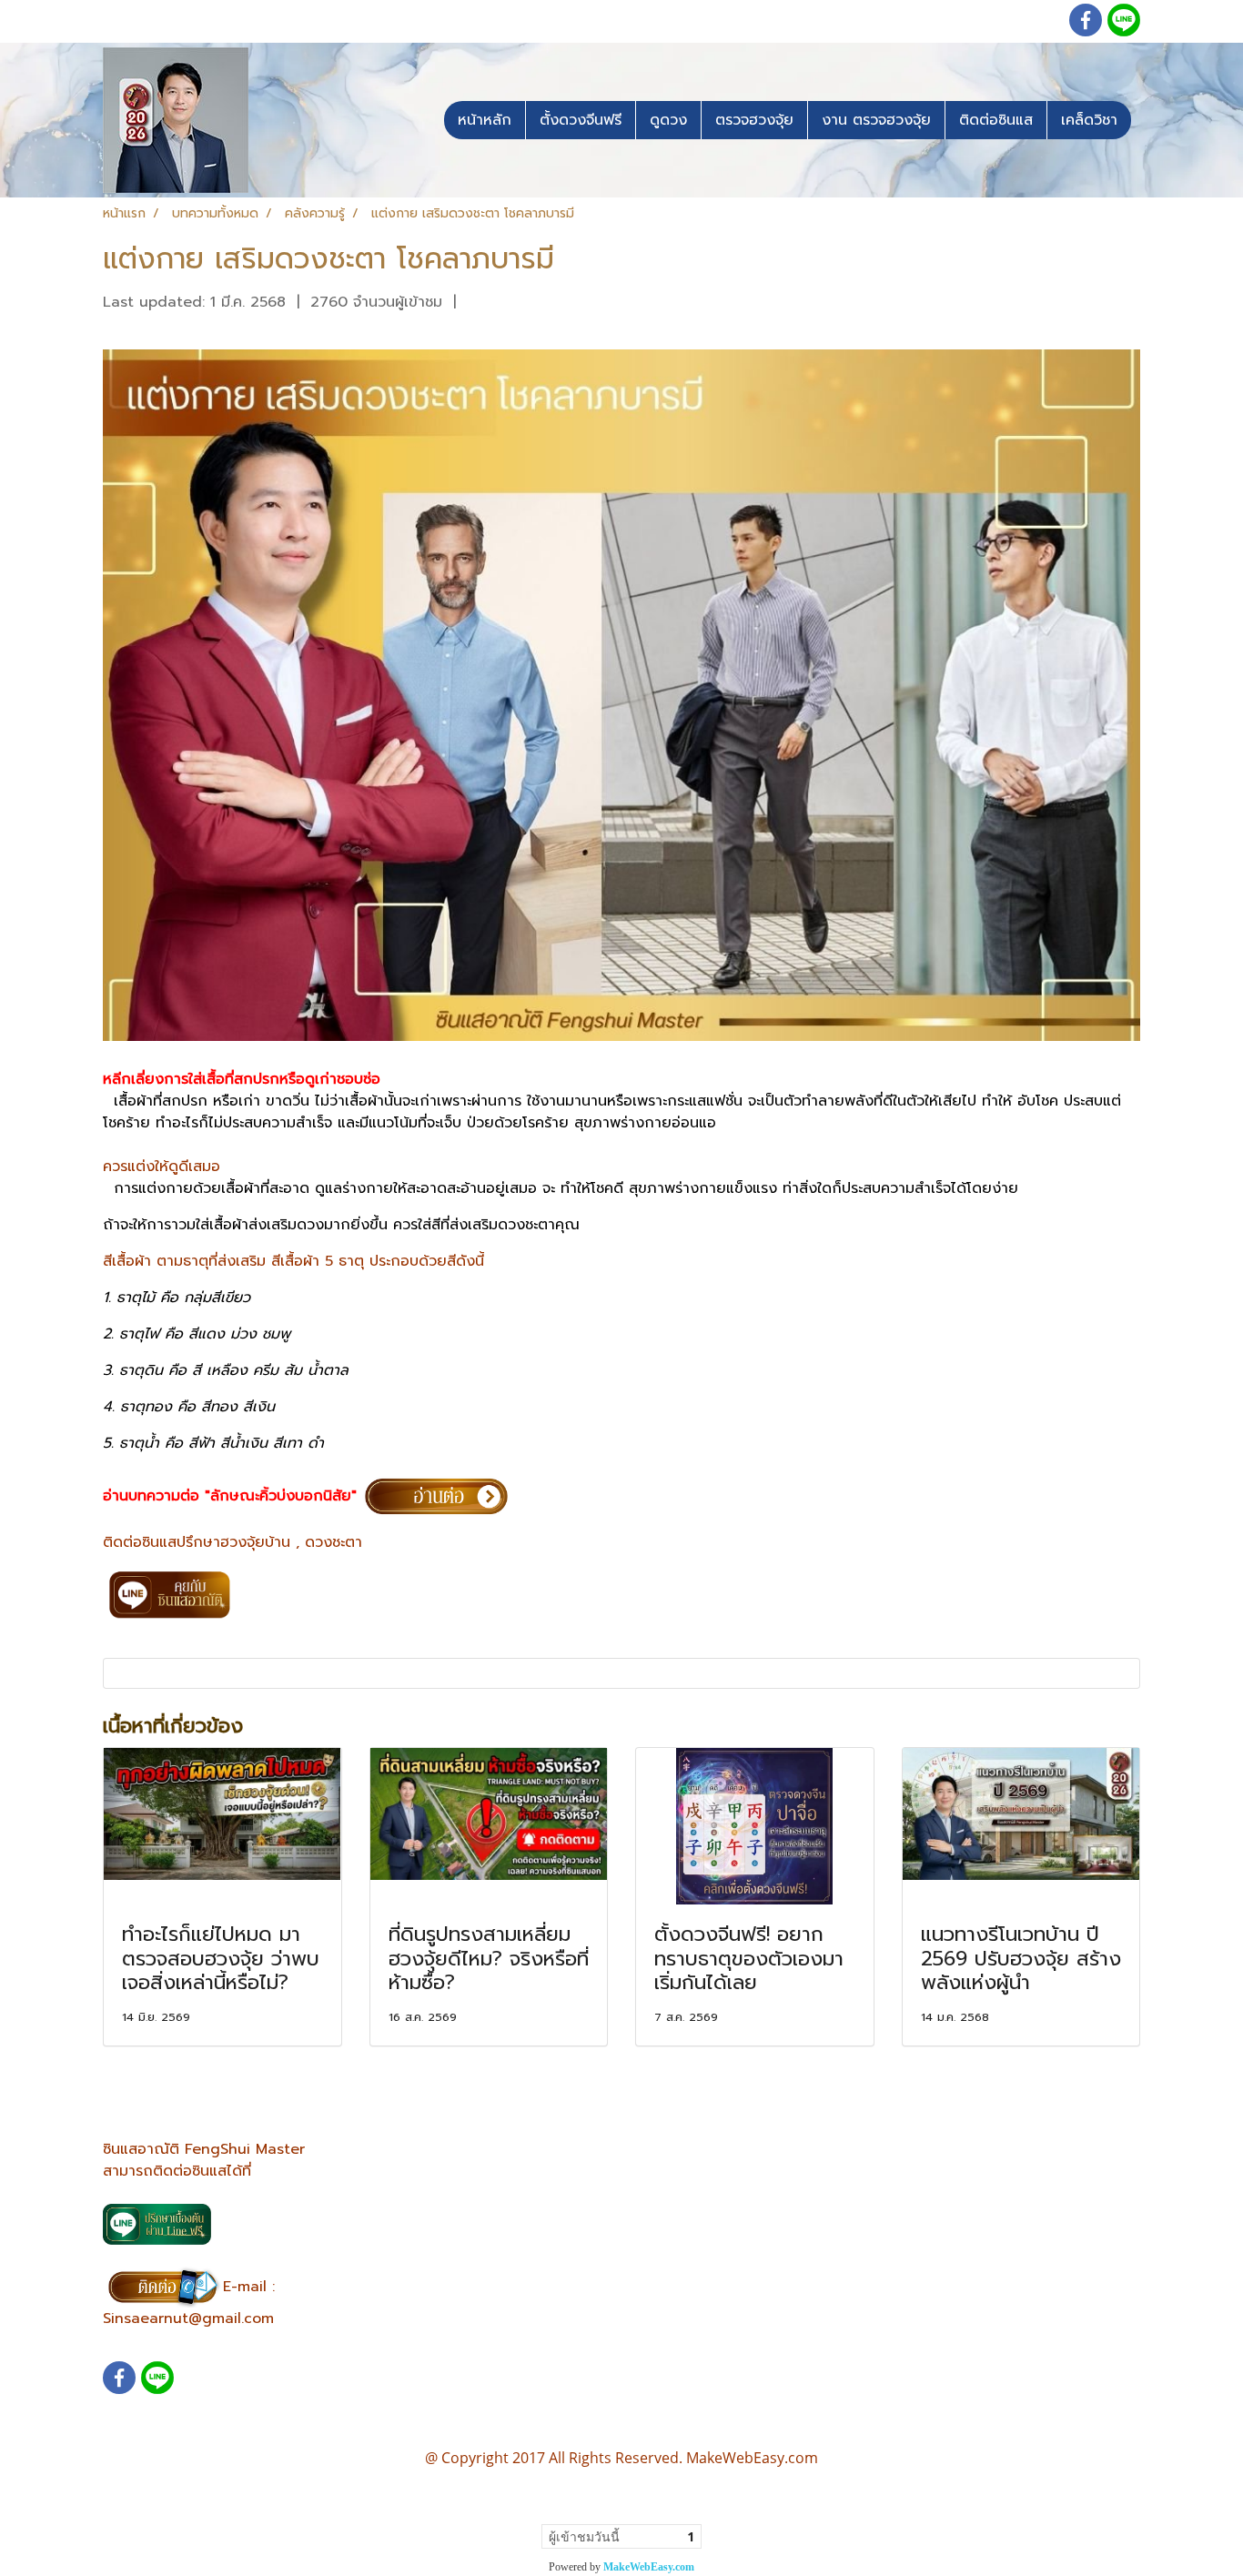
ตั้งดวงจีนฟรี (581, 120)
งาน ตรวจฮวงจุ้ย (876, 120)
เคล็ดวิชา (1089, 120)
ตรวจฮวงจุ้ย (754, 120)
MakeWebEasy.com (649, 2567)
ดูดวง (668, 120)
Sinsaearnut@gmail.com (188, 2318)
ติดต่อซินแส (996, 120)
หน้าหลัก (485, 120)
